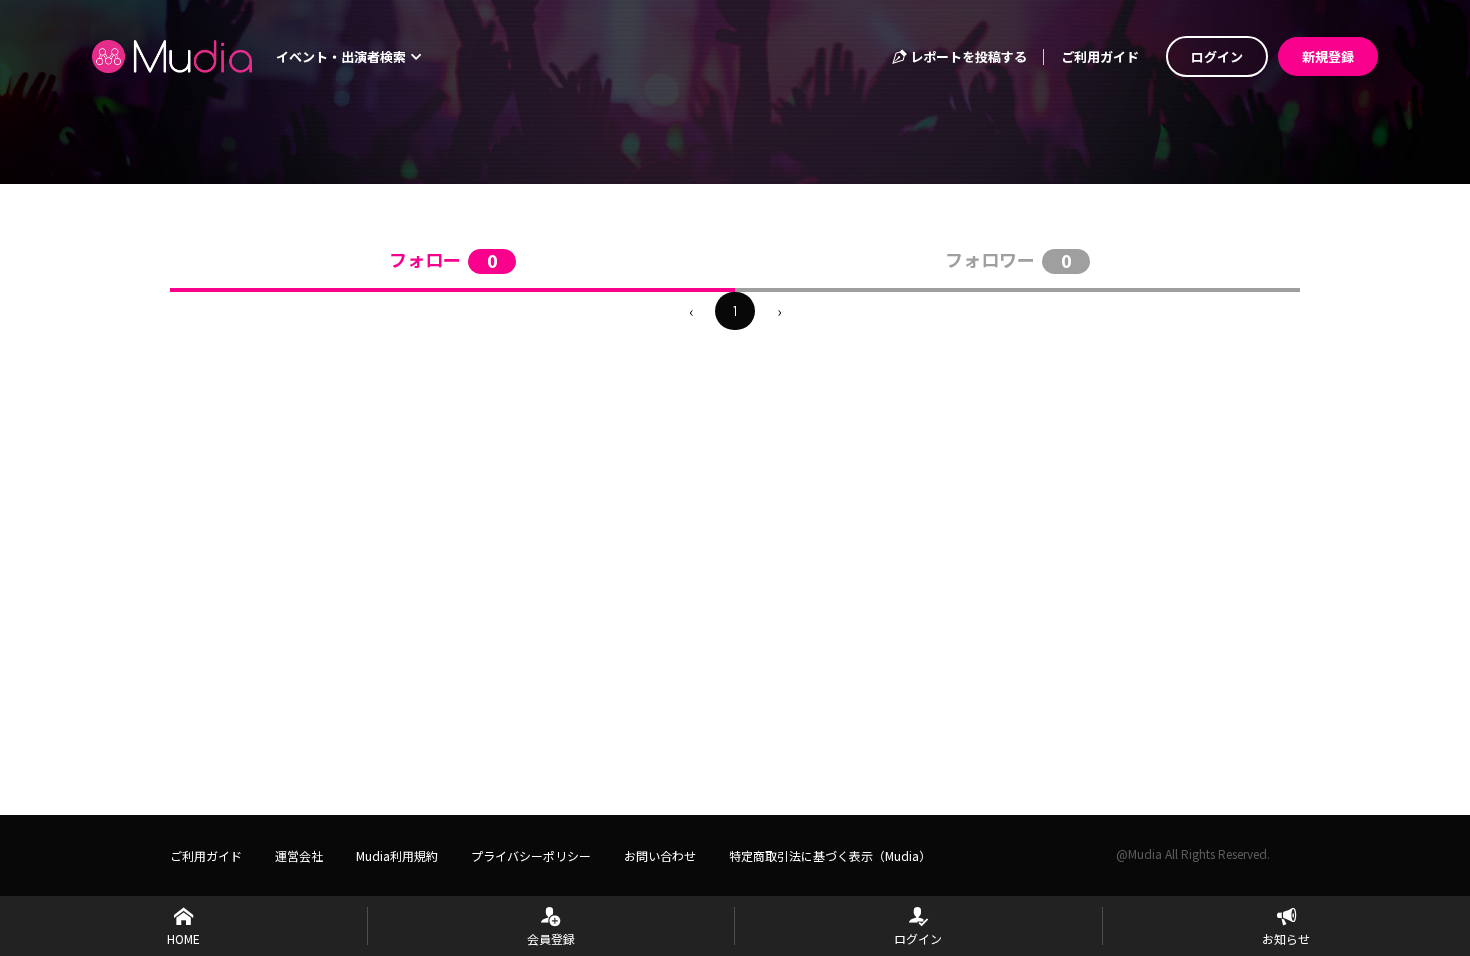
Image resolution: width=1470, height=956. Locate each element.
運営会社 (299, 855)
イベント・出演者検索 (342, 56)
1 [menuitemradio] (735, 310)
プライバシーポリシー (531, 855)
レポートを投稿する (967, 56)
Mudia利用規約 (397, 855)
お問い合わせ (660, 855)
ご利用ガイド (1100, 56)
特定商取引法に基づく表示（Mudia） (830, 855)
